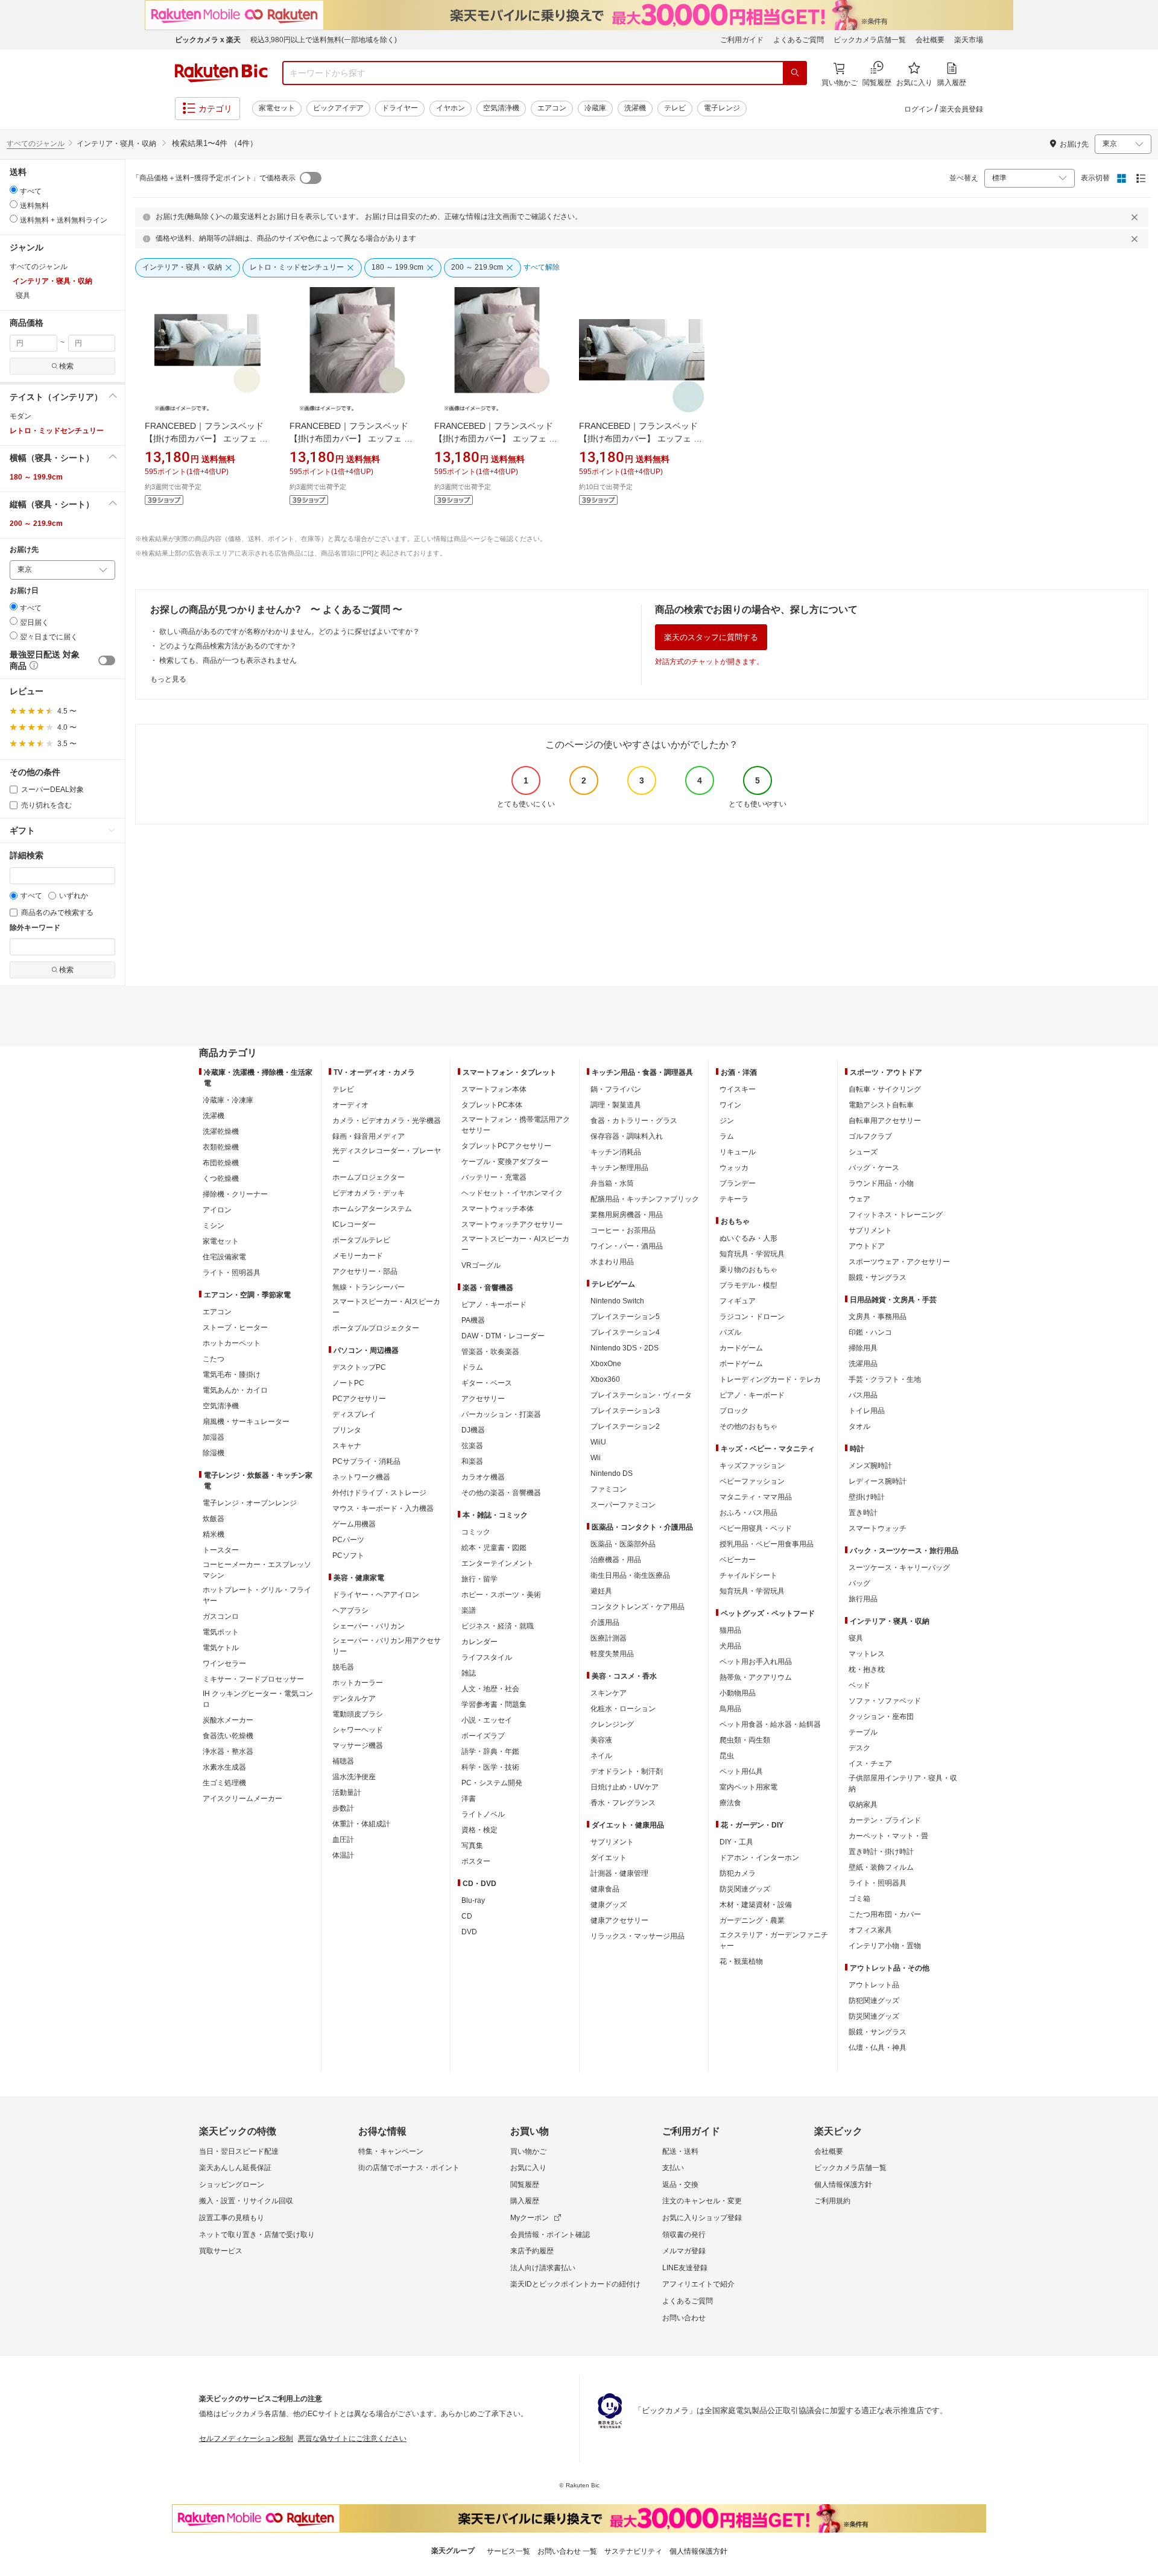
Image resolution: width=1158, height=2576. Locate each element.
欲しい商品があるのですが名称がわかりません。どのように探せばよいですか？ (289, 631)
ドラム (472, 1367)
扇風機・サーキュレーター (246, 1422)
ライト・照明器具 (232, 1273)
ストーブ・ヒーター (235, 1328)
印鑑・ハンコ (870, 1332)
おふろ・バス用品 (748, 1513)
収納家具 (863, 1805)
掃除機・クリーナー (235, 1194)
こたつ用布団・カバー (885, 1914)
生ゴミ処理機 (224, 1783)
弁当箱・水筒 (612, 1183)
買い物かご (528, 2151)
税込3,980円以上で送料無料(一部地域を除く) (324, 40)
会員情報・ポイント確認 (550, 2235)
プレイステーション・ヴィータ (641, 1395)
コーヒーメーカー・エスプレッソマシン (257, 1570)
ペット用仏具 (741, 1771)
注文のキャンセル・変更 (702, 2201)
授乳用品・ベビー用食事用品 (767, 1544)
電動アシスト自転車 (881, 1105)
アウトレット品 (874, 1985)
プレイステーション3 (625, 1411)
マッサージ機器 (358, 1745)
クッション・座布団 (881, 1717)
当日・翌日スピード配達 (239, 2151)
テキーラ (734, 1199)
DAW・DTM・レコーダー (503, 1336)
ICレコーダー (354, 1224)
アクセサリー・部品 (365, 1271)
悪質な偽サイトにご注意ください (352, 2438)
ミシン (214, 1226)
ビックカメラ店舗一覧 (870, 40)
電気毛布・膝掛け (232, 1375)
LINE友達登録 (685, 2268)
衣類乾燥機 (221, 1147)
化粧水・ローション (623, 1709)
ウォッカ (734, 1168)
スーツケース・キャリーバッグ (899, 1568)
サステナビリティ (633, 2551)
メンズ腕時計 (870, 1466)
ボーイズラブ (483, 1736)
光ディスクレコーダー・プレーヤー (387, 1156)
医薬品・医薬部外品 (623, 1544)
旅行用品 (863, 1599)
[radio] (14, 190)
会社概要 (930, 40)
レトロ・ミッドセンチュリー (57, 431)
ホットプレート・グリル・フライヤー (257, 1595)
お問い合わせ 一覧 (567, 2551)
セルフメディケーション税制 (246, 2438)
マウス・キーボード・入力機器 (383, 1508)
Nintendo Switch (617, 1301)
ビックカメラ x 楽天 (208, 40)
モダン (21, 416)
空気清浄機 (501, 108)
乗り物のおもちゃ (748, 1270)
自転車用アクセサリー (885, 1121)
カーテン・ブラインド (885, 1820)
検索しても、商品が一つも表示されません (228, 660)
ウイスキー (738, 1089)
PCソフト (348, 1555)
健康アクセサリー (619, 1920)
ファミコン (609, 1489)
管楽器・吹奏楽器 (490, 1352)
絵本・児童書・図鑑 (494, 1548)
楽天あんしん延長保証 (235, 2168)
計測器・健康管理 (619, 1873)
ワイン (730, 1105)
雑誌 (469, 1673)
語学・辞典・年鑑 (490, 1752)
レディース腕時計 (878, 1481)
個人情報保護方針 (843, 2185)
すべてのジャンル (36, 144)
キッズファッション (752, 1466)
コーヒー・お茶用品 (623, 1230)
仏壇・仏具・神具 (878, 2048)
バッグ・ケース (874, 1168)
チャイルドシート (748, 1575)
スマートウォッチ (878, 1528)
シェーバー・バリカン (369, 1626)
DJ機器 (473, 1430)
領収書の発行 (684, 2235)
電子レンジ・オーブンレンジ (250, 1503)
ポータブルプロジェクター (376, 1328)
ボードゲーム (741, 1364)
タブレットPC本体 (492, 1105)
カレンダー (479, 1642)
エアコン (552, 108)
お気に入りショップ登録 (702, 2218)
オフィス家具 (870, 1930)
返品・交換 (680, 2185)
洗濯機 (635, 108)
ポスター (476, 1861)
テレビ (675, 108)
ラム (727, 1136)
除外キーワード (35, 928)
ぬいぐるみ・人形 (748, 1238)
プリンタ (347, 1430)
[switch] (107, 660)
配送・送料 (680, 2151)
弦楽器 (472, 1446)
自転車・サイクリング (885, 1089)
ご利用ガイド (742, 40)
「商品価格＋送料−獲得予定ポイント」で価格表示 (214, 178)
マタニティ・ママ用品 (756, 1497)
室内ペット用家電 (748, 1787)
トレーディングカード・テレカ (770, 1379)
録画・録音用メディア (369, 1136)
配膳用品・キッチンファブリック (645, 1199)
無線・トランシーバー (369, 1287)
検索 (66, 366)
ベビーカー (738, 1560)
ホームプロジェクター (369, 1177)
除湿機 (214, 1453)
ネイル (601, 1756)
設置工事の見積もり (232, 2218)
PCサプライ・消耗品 (366, 1461)
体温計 (343, 1855)
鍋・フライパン (616, 1089)
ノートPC (348, 1383)
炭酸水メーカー (228, 1720)
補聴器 (343, 1761)
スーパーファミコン (623, 1505)
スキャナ (347, 1446)
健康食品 (605, 1889)
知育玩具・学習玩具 (752, 1254)
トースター (221, 1550)
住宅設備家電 (224, 1257)
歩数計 (343, 1808)
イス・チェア (870, 1764)
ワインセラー (224, 1663)
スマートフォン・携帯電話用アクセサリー (516, 1125)
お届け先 (24, 550)
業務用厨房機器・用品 (627, 1215)
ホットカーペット (232, 1343)
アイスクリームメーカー (242, 1799)
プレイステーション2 (625, 1426)
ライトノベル (483, 1814)
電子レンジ (722, 108)
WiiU (598, 1442)
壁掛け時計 (867, 1497)
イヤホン (451, 108)
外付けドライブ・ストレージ (379, 1493)
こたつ (214, 1359)
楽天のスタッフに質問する (711, 637)
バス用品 (863, 1395)
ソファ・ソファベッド (885, 1701)
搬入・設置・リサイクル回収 (246, 2201)
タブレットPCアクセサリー (506, 1146)
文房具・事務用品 (878, 1317)
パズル (730, 1332)
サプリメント (612, 1842)
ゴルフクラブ (870, 1136)
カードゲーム (741, 1348)
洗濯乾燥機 (221, 1131)
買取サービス (221, 2251)
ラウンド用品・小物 (881, 1183)
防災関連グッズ (745, 1889)
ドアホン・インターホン (759, 1858)
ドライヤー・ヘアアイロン (376, 1595)
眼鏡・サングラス (878, 1277)
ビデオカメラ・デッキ (369, 1193)
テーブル (863, 1732)
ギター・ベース (487, 1383)
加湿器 (214, 1437)
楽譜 (469, 1610)
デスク (859, 1748)
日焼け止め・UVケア (625, 1787)
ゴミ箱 (859, 1899)
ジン (727, 1121)
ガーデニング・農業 (752, 1920)
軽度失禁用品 (612, 1654)
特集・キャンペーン (391, 2151)
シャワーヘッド (358, 1730)
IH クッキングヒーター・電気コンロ (258, 1699)
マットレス (867, 1654)
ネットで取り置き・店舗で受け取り (257, 2235)
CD (467, 1916)
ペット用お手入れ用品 (756, 1662)
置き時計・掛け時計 (881, 1852)
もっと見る (168, 679)
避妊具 (601, 1591)
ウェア (859, 1199)
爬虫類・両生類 (745, 1740)
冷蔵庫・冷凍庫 (228, 1100)
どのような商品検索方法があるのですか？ (228, 646)
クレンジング (612, 1724)
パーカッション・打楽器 (501, 1414)
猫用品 (730, 1630)
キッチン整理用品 (619, 1168)
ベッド (859, 1685)
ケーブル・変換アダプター (505, 1162)
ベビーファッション (752, 1481)
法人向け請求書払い (543, 2268)
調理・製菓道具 (616, 1105)
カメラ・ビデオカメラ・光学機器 (387, 1121)
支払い (673, 2168)
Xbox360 (605, 1379)
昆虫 (727, 1756)
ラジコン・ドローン (752, 1317)
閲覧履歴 (525, 2185)
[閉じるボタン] (1136, 217)
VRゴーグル (481, 1265)
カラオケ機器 (483, 1477)
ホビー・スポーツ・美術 (501, 1595)
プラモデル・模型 (748, 1285)
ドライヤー (400, 108)
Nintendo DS (612, 1473)
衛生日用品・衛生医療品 (630, 1575)
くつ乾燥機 (221, 1179)
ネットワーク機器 (361, 1477)
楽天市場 (969, 40)
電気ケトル (221, 1648)
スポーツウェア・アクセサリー (899, 1262)
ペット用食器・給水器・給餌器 (770, 1724)
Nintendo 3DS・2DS (625, 1348)
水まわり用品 (612, 1262)
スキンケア (609, 1693)
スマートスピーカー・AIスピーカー (386, 1307)
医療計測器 (609, 1638)
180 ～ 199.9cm (36, 477)
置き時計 (863, 1513)
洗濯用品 (863, 1364)
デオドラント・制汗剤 (627, 1771)
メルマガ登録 (684, 2251)
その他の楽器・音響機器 (501, 1493)
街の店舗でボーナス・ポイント (409, 2168)
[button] (62, 397)
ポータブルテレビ (361, 1240)
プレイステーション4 (625, 1332)
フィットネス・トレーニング (896, 1215)
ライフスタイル (487, 1657)
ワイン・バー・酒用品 (627, 1246)
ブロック (734, 1411)
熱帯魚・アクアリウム (756, 1677)
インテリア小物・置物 (885, 1946)
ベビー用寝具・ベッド (756, 1528)
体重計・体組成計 (361, 1824)
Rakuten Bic (221, 73)
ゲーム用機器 (354, 1524)
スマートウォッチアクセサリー (512, 1224)
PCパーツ (348, 1540)
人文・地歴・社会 (490, 1689)
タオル (859, 1426)
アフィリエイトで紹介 (698, 2284)
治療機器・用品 (616, 1560)
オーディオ (350, 1105)
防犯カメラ (738, 1873)
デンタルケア (354, 1698)
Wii (596, 1458)
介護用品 (605, 1622)
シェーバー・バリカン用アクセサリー (387, 1646)
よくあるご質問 (799, 40)
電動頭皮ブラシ (358, 1714)
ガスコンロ (221, 1616)
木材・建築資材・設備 (756, 1905)
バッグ (859, 1583)
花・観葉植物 (741, 1961)
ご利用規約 (832, 2201)
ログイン (919, 109)
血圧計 (343, 1840)
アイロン (217, 1210)
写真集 (472, 1846)
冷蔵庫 (595, 108)
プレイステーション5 (625, 1317)
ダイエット (609, 1858)
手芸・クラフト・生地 (885, 1379)
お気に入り (528, 2168)
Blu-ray (473, 1900)
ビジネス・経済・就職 (498, 1626)
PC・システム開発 (492, 1783)
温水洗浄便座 (354, 1777)
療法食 (730, 1803)
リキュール (738, 1152)
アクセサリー (483, 1399)
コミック (476, 1532)
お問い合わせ (684, 2318)
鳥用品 (730, 1709)
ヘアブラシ (350, 1610)
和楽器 (472, 1461)
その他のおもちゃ (748, 1426)
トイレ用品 (867, 1411)
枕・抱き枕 (867, 1669)
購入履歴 (525, 2201)
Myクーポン (530, 2218)
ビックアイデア (338, 108)
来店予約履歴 (532, 2251)
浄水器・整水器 (228, 1752)
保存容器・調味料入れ (627, 1136)
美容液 (601, 1740)
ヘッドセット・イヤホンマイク (512, 1193)
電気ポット (221, 1632)
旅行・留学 (479, 1579)
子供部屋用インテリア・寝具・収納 (903, 1783)
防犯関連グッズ (874, 2001)
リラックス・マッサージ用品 (638, 1936)
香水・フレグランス (623, 1803)
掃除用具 (863, 1348)
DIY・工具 (736, 1842)
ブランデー (738, 1183)
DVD (469, 1932)
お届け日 (24, 591)
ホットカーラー (358, 1683)
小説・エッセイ (487, 1720)
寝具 (856, 1638)
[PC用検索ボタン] (795, 73)
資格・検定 (479, 1830)
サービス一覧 (508, 2551)
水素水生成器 (224, 1767)
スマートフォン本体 (494, 1089)
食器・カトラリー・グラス (634, 1121)
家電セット (277, 108)
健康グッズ (609, 1905)
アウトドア (867, 1246)
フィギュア (738, 1301)
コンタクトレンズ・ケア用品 (638, 1607)
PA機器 (473, 1320)
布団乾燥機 (221, 1163)
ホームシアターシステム (372, 1209)
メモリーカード (358, 1256)
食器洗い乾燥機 (228, 1736)
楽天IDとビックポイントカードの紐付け (575, 2284)
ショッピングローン (232, 2185)
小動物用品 (738, 1693)
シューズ (863, 1152)
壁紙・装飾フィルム (881, 1867)
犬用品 (730, 1646)
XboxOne (606, 1364)
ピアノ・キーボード (494, 1305)
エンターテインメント (498, 1563)
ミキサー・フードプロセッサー (253, 1679)
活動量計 (347, 1793)
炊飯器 (214, 1519)
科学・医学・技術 (490, 1767)
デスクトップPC (359, 1367)
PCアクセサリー (359, 1399)
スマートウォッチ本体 (498, 1209)
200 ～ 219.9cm (36, 524)
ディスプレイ (354, 1414)
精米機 (214, 1534)
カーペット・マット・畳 (888, 1836)
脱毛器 (343, 1667)
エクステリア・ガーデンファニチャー (774, 1940)
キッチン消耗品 (616, 1152)
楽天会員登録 (961, 109)
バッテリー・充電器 (494, 1177)
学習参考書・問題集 (494, 1704)
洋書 (469, 1799)
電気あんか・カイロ (235, 1390)
